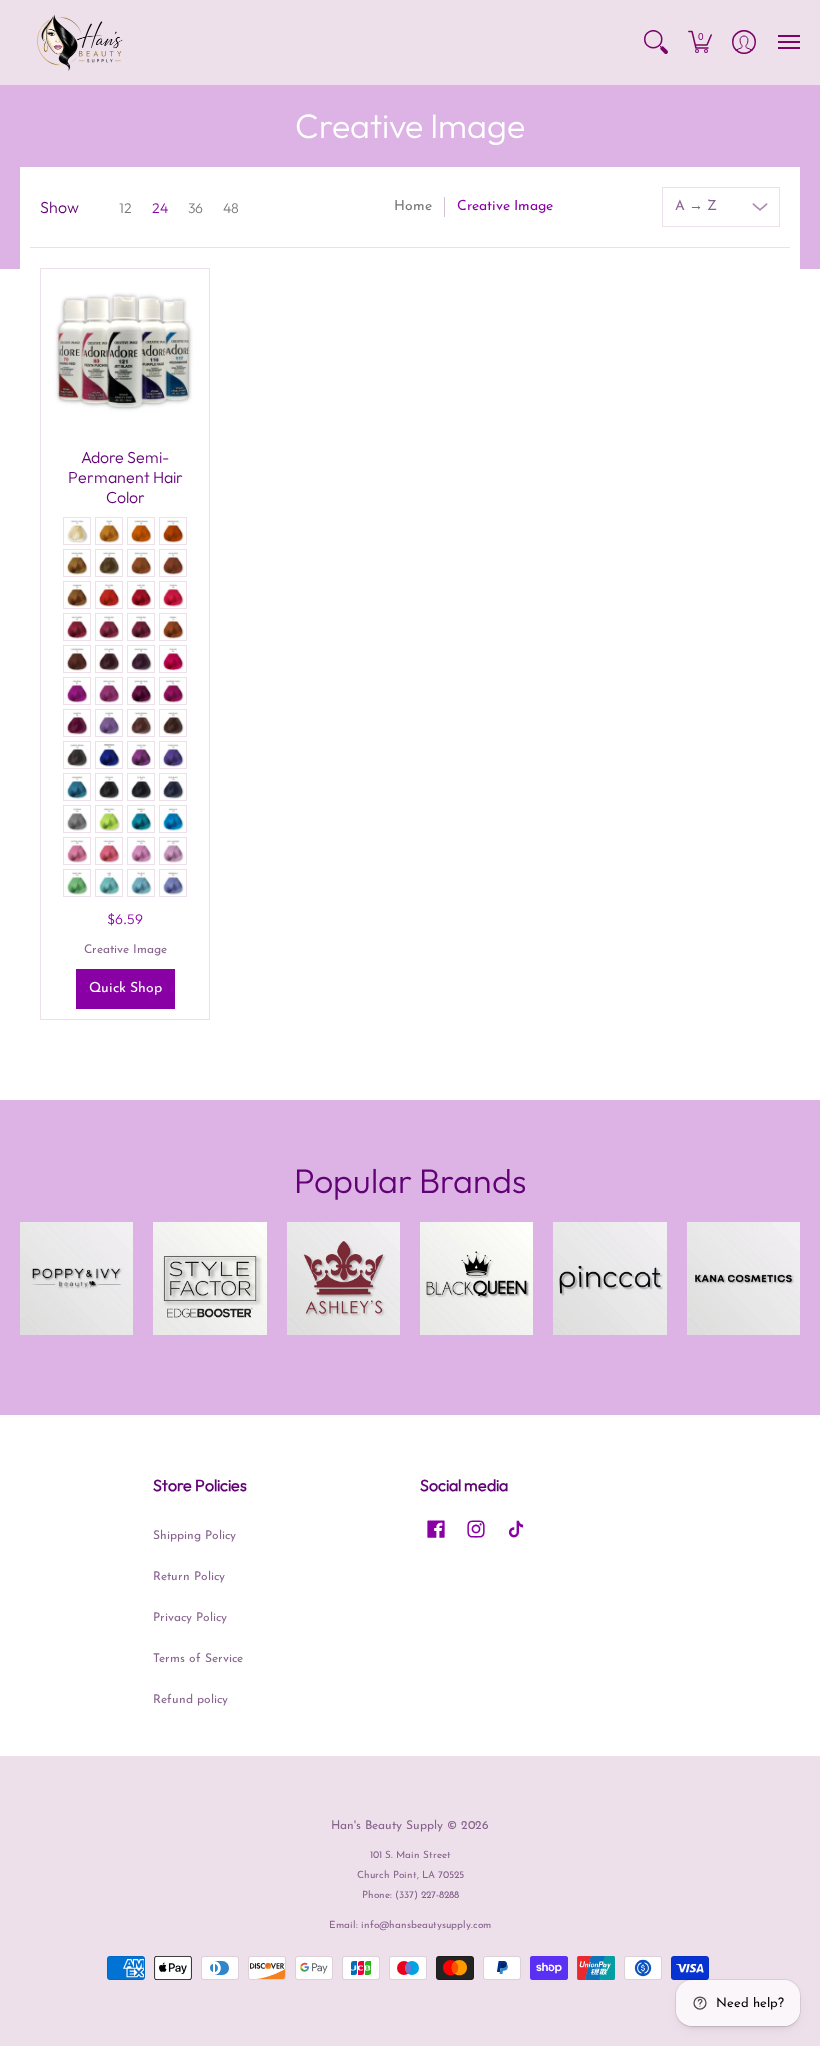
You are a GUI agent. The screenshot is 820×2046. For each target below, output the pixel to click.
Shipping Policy (194, 1536)
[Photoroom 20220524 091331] (76, 1278)
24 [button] (160, 208)
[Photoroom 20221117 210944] (209, 1278)
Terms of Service (198, 1659)
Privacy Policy (190, 1618)
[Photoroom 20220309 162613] (343, 1278)
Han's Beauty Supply (387, 1826)
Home (413, 206)
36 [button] (195, 208)
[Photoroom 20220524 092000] (609, 1278)
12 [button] (125, 208)
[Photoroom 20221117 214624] (476, 1278)
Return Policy (189, 1577)
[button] (656, 42)
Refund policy (190, 1700)
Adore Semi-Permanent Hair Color (125, 477)
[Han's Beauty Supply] (80, 42)
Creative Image (125, 950)
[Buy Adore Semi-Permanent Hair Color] (125, 353)
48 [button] (231, 208)
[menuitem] (656, 42)
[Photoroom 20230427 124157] (743, 1278)
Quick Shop (125, 988)
